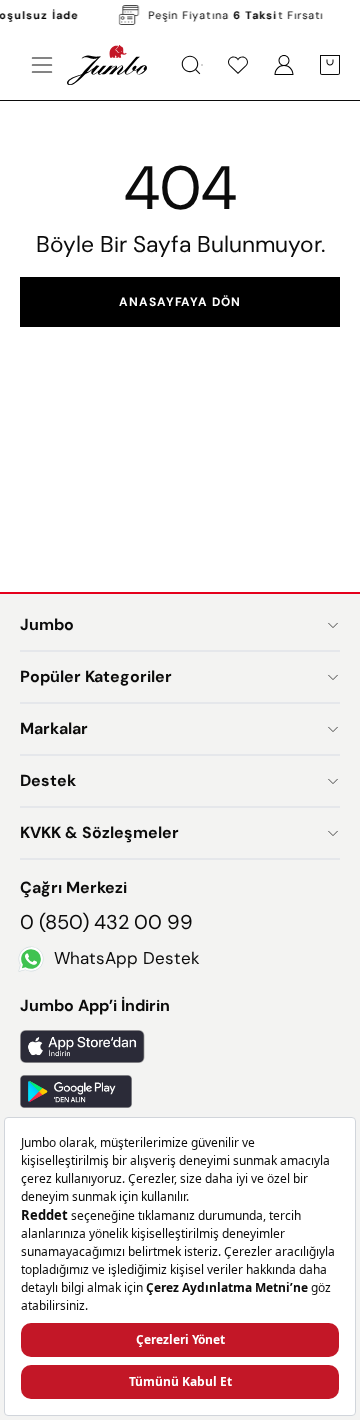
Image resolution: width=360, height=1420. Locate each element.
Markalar (54, 728)
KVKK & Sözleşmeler (99, 832)
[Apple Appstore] (180, 1046)
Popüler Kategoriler (96, 676)
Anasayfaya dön (180, 302)
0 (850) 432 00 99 (106, 922)
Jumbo (47, 624)
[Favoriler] (238, 65)
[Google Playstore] (180, 1091)
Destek (48, 780)
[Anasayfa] (107, 65)
